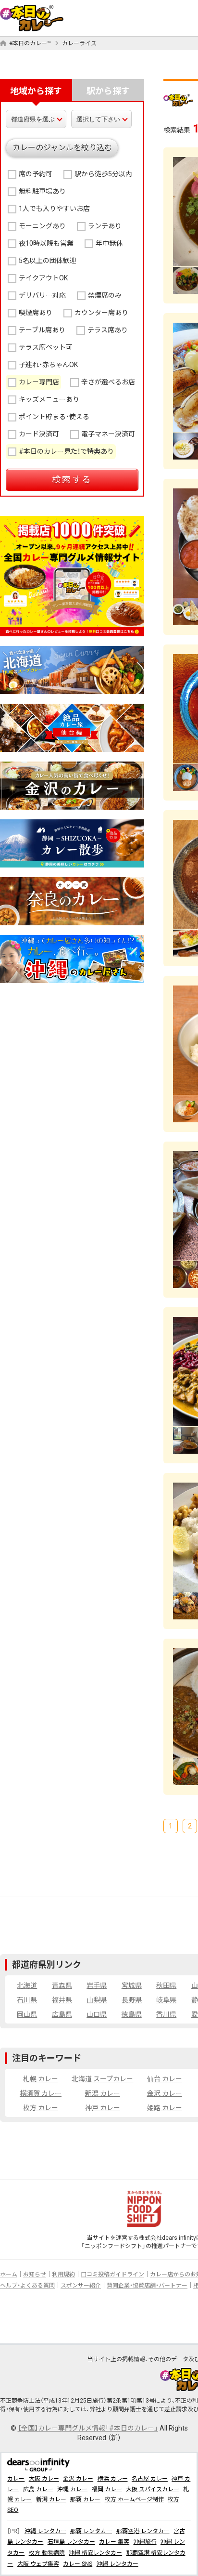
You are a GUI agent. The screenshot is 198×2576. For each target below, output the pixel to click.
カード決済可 (39, 434)
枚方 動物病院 (47, 2553)
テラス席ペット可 (46, 347)
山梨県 (97, 2000)
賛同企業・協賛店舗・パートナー (147, 2286)
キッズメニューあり (49, 399)
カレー (16, 2479)
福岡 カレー (107, 2489)
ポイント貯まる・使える (54, 417)
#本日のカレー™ (30, 43)
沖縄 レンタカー (45, 2531)
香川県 (166, 2014)
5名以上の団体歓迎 (48, 261)
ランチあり (105, 226)
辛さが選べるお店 (108, 382)
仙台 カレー (165, 2079)
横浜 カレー (113, 2479)
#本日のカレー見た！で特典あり (66, 451)
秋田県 (166, 1985)
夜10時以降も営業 (46, 243)
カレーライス (79, 43)
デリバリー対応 (42, 295)
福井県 (62, 2000)
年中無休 (109, 243)
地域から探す (36, 91)
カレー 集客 (114, 2542)
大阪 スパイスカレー (153, 2489)
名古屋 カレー (150, 2479)
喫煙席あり (36, 313)
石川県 (27, 2000)
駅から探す (108, 91)
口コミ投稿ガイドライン (112, 2274)
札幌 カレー (41, 2079)
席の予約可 (36, 174)
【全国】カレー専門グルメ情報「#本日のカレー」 (88, 2428)
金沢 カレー (165, 2093)
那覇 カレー (85, 2499)
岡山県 (27, 2014)
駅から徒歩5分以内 (103, 174)
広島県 (62, 2014)
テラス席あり (108, 330)
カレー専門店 (39, 382)
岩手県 (97, 1985)
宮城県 (132, 1985)
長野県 (132, 2000)
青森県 (62, 1985)
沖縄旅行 (145, 2542)
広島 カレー (38, 2489)
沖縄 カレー (72, 2489)
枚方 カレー (41, 2108)
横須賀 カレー (41, 2093)
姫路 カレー (165, 2108)
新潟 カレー (103, 2093)
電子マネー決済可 (108, 434)
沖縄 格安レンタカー (95, 2553)
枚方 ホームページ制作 (134, 2499)
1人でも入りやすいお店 (54, 209)
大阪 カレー (44, 2479)
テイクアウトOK (43, 278)
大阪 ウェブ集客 (38, 2564)
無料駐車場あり (42, 191)
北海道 (27, 1985)
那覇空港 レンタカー (143, 2531)
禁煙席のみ (105, 295)
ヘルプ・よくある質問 (27, 2286)
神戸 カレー (103, 2108)
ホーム (9, 2274)
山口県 (97, 2014)
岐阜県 (166, 2000)
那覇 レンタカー (91, 2531)
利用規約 (63, 2274)
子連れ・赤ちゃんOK (48, 365)
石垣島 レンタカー (71, 2542)
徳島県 (132, 2014)
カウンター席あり (101, 313)
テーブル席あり (42, 330)
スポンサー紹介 (81, 2286)
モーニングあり (42, 226)
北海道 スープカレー (102, 2079)
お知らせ (35, 2274)
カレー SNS (78, 2564)
